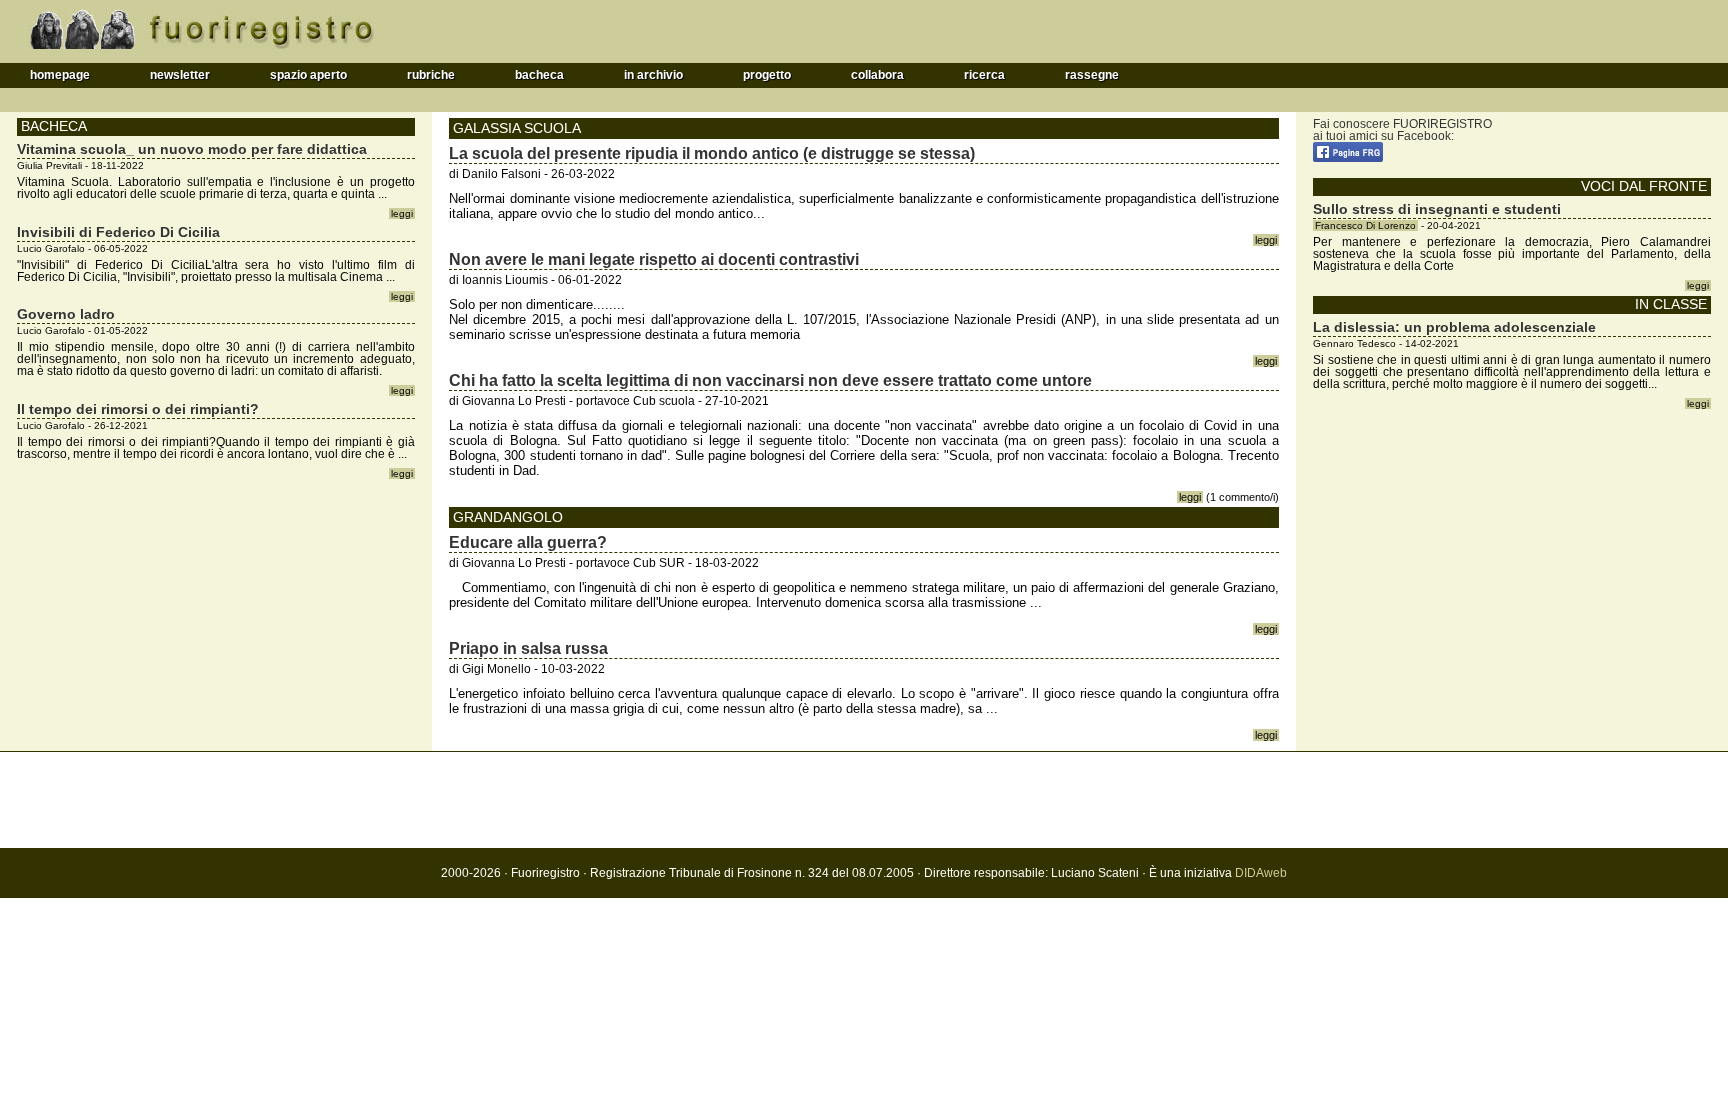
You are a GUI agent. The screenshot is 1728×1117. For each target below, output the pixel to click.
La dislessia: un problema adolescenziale (1454, 327)
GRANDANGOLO (508, 517)
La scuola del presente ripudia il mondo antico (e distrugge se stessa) (712, 153)
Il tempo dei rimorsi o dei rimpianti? (138, 409)
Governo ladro (66, 314)
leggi (1266, 240)
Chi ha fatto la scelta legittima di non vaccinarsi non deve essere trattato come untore (770, 380)
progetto (767, 75)
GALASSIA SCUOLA (517, 128)
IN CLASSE (1671, 304)
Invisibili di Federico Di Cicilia (118, 232)
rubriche (431, 75)
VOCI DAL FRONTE (1644, 186)
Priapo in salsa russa (528, 648)
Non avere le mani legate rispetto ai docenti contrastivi (654, 259)
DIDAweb (1261, 873)
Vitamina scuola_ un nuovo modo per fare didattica (192, 149)
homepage (60, 75)
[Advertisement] (864, 800)
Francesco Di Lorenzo (1365, 225)
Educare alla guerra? (528, 542)
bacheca (539, 75)
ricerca (984, 75)
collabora (877, 75)
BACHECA (54, 126)
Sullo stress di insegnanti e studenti (1437, 209)
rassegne (1092, 75)
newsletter (180, 75)
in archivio (653, 75)
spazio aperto (308, 75)
